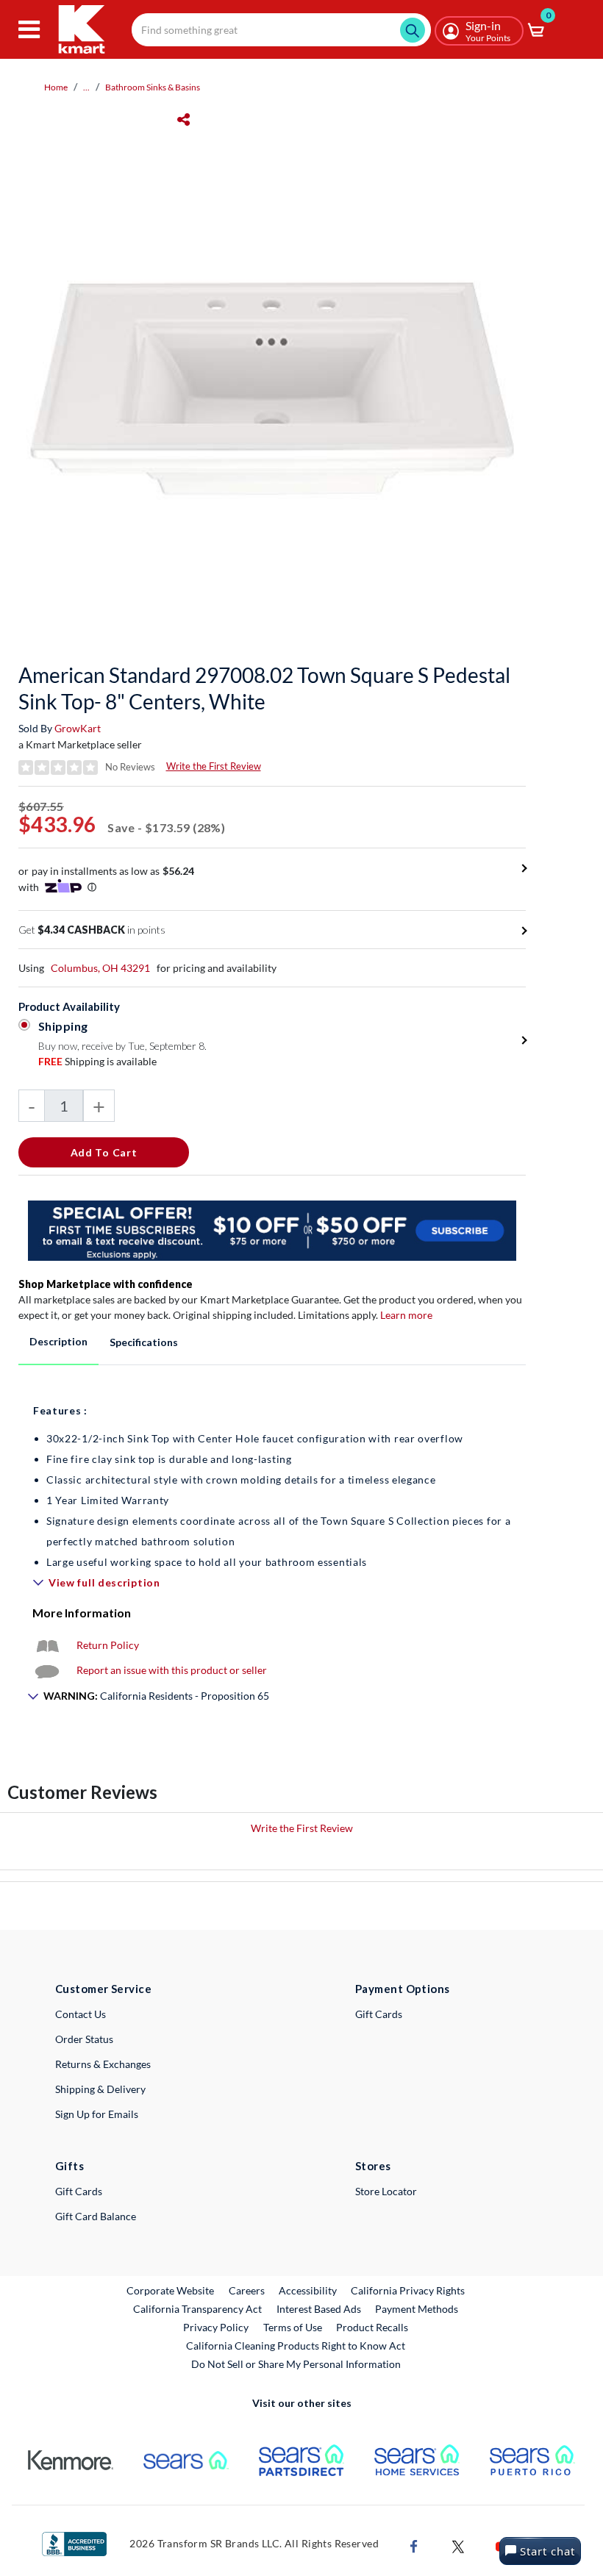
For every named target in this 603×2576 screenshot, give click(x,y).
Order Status (84, 2039)
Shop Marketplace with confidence (106, 1284)
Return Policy (108, 1645)
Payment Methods (417, 2309)
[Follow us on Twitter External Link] (458, 2545)
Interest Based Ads (319, 2309)
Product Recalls (373, 2327)
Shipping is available (97, 1061)
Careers (247, 2290)
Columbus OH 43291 (100, 968)
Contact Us (81, 2014)
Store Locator (386, 2191)
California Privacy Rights (408, 2290)
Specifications (144, 1342)
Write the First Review (214, 766)
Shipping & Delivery (100, 2089)
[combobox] (281, 30)
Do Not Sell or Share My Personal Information (296, 2364)
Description (58, 1341)
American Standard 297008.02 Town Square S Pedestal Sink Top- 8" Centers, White (264, 688)
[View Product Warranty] (47, 1645)
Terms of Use (293, 2327)
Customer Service (103, 1989)
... (86, 87)
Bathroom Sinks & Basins (153, 87)
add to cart (104, 1152)
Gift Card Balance (96, 2216)
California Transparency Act (197, 2309)
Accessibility (308, 2290)
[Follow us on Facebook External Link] (414, 2545)
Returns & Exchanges (103, 2064)
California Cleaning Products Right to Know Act (296, 2346)
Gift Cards (379, 2014)
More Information (82, 1613)
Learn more (406, 1315)
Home (56, 87)
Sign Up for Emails (97, 2114)
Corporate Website (171, 2290)
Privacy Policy (216, 2327)
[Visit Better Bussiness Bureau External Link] (74, 2543)
